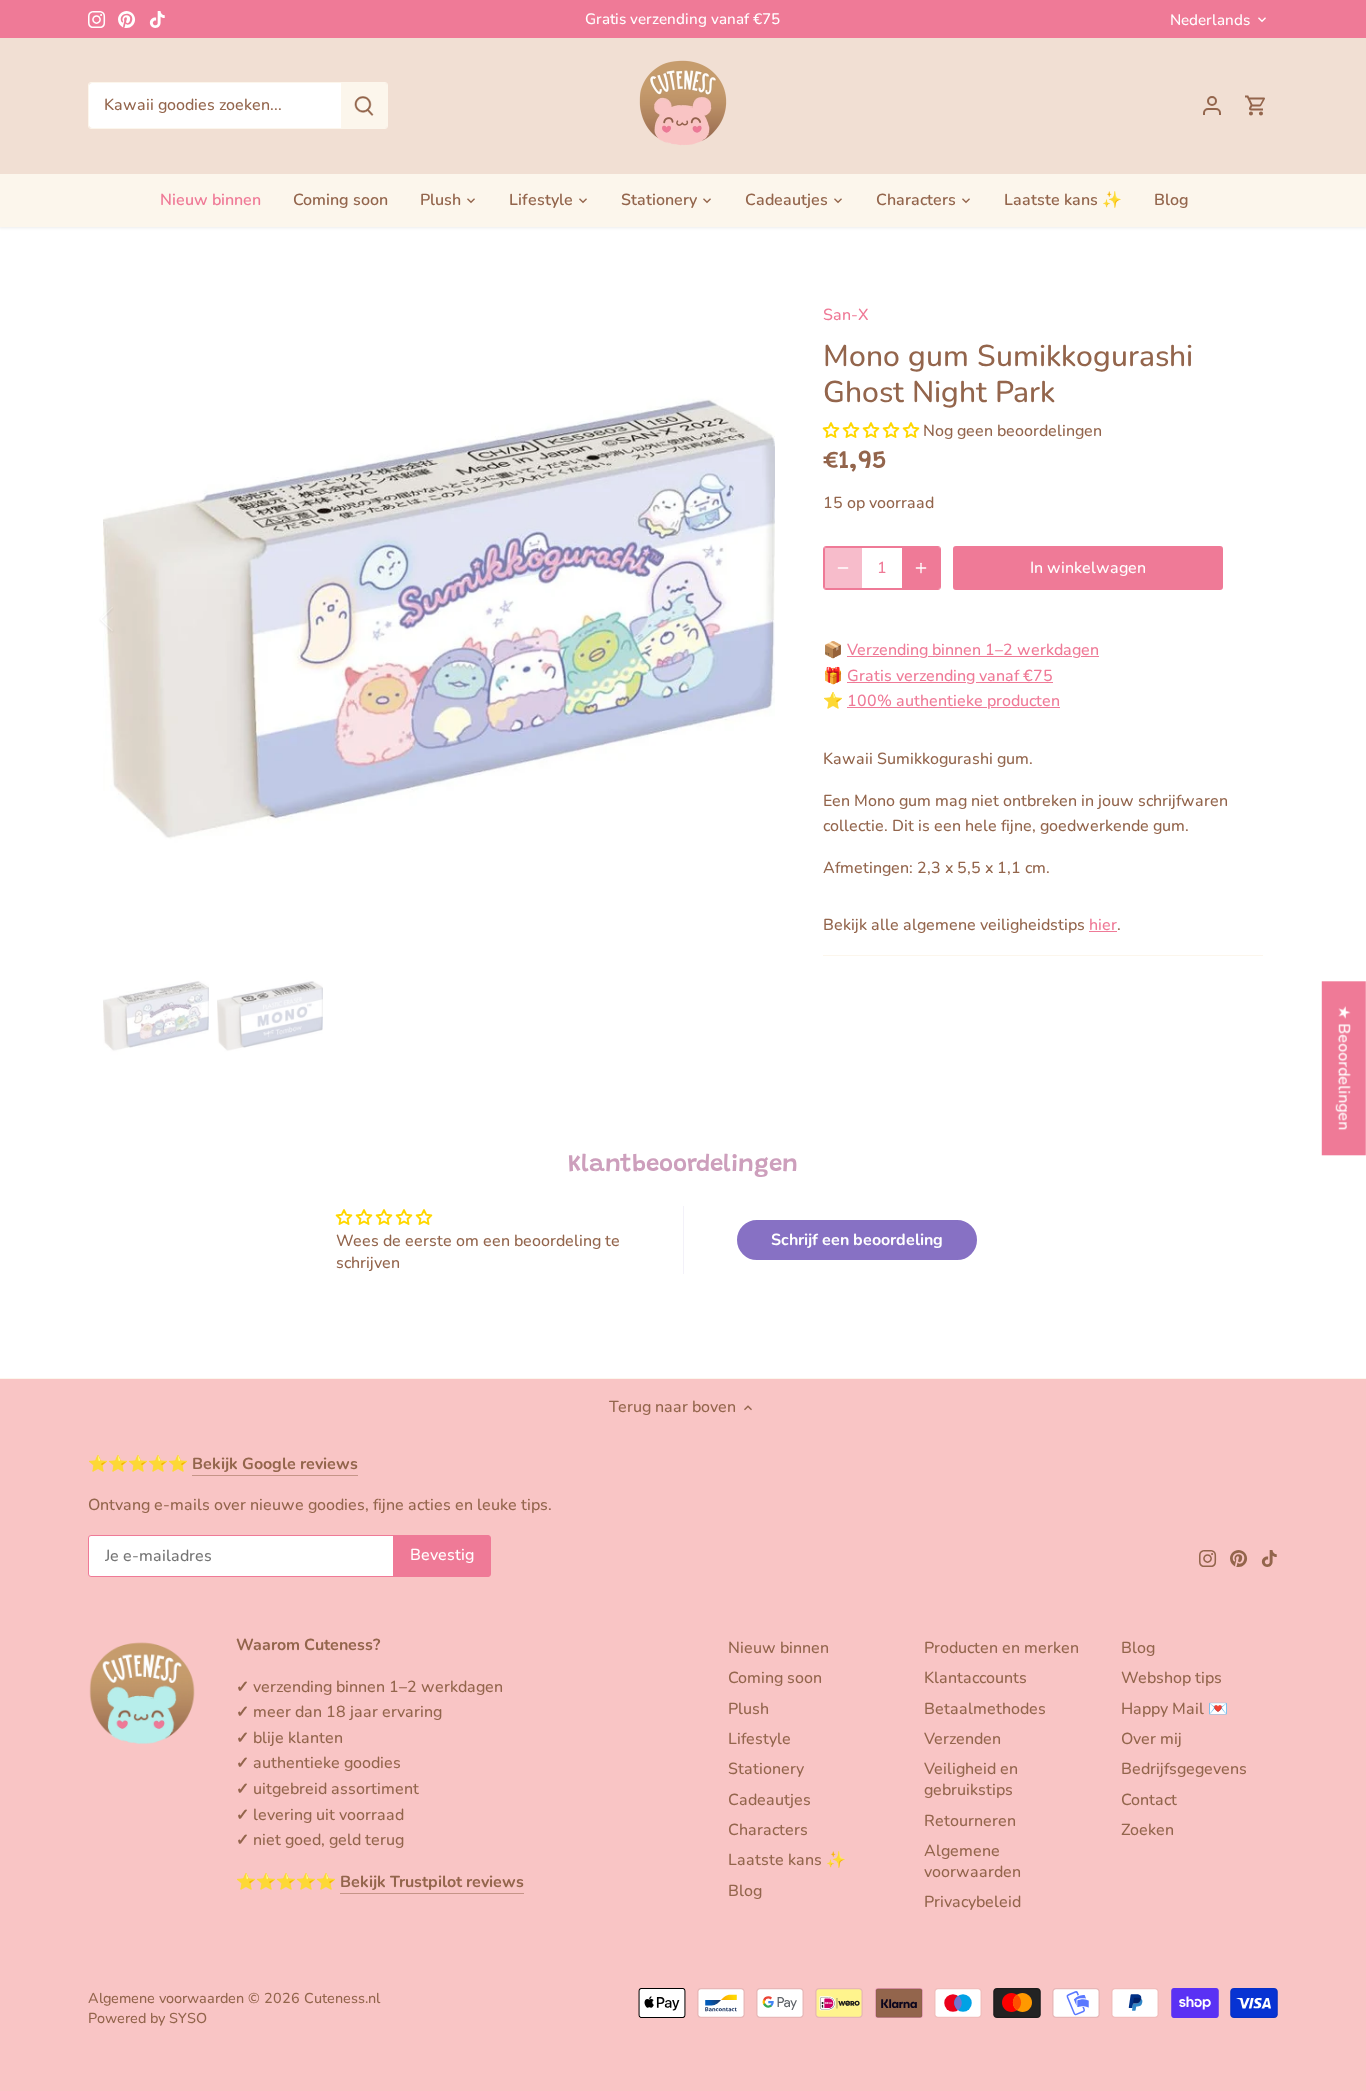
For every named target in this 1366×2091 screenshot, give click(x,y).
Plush (748, 1709)
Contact (1149, 1800)
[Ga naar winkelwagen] (1256, 105)
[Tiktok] (157, 19)
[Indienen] (364, 105)
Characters (768, 1830)
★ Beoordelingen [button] (1344, 1067)
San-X (845, 315)
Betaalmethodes (985, 1709)
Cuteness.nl (342, 1998)
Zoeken (1147, 1830)
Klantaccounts (975, 1678)
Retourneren (970, 1821)
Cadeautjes (769, 1800)
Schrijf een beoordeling (857, 1240)
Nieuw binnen (778, 1648)
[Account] (1212, 105)
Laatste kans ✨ (787, 1860)
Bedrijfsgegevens (1184, 1769)
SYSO (188, 2018)
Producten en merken (1001, 1648)
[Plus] (921, 568)
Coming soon (775, 1678)
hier (1103, 925)
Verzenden (962, 1739)
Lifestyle (759, 1739)
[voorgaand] (133, 619)
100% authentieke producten (953, 701)
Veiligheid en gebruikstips (971, 1779)
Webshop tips (1171, 1678)
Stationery (766, 1769)
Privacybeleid (972, 1902)
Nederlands (1210, 20)
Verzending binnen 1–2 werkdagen (973, 650)
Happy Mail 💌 (1174, 1709)
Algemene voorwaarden (972, 1861)
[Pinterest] (126, 19)
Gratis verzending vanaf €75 (682, 19)
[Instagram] (96, 19)
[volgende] (745, 619)
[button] (871, 431)
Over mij (1151, 1739)
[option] (439, 619)
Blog (745, 1891)
